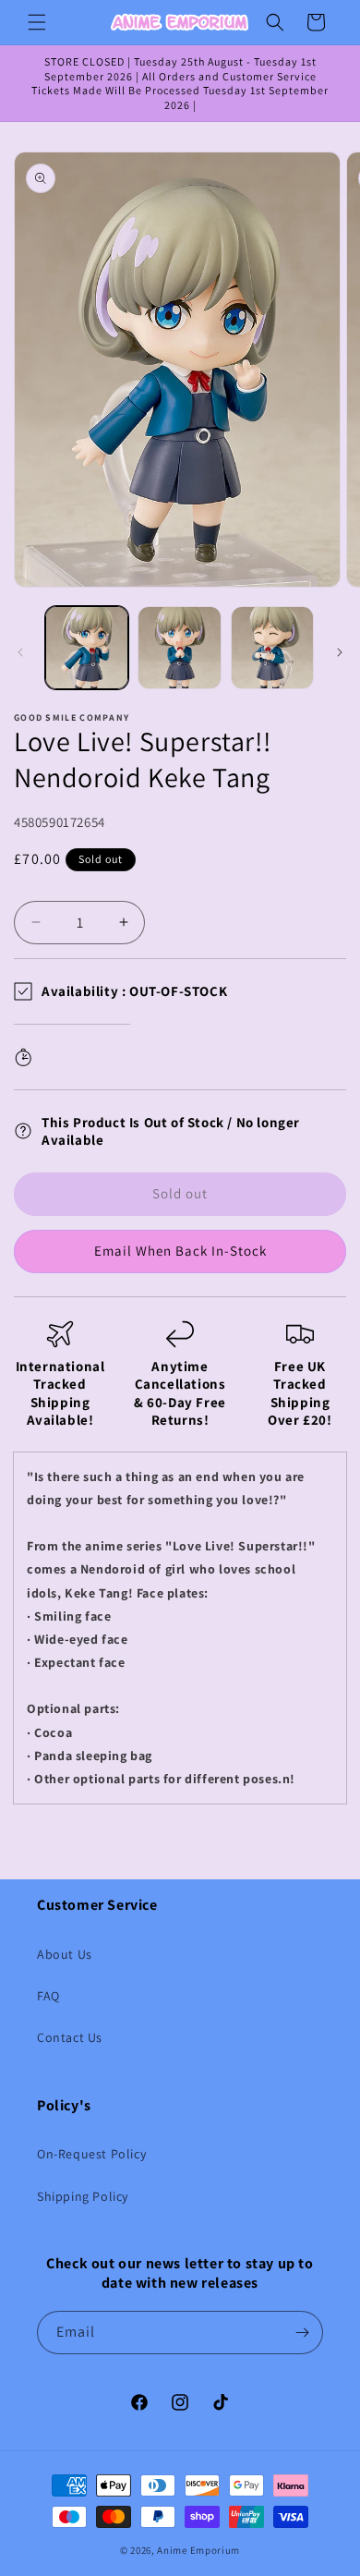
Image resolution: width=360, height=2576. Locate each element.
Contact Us (70, 2037)
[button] (37, 22)
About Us (65, 1954)
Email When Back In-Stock (180, 1251)
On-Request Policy (91, 2154)
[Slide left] (20, 652)
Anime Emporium (198, 2550)
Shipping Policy (83, 2196)
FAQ (48, 1996)
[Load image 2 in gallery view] (179, 648)
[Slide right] (340, 652)
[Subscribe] (302, 2333)
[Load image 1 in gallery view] (87, 648)
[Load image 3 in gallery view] (272, 648)
